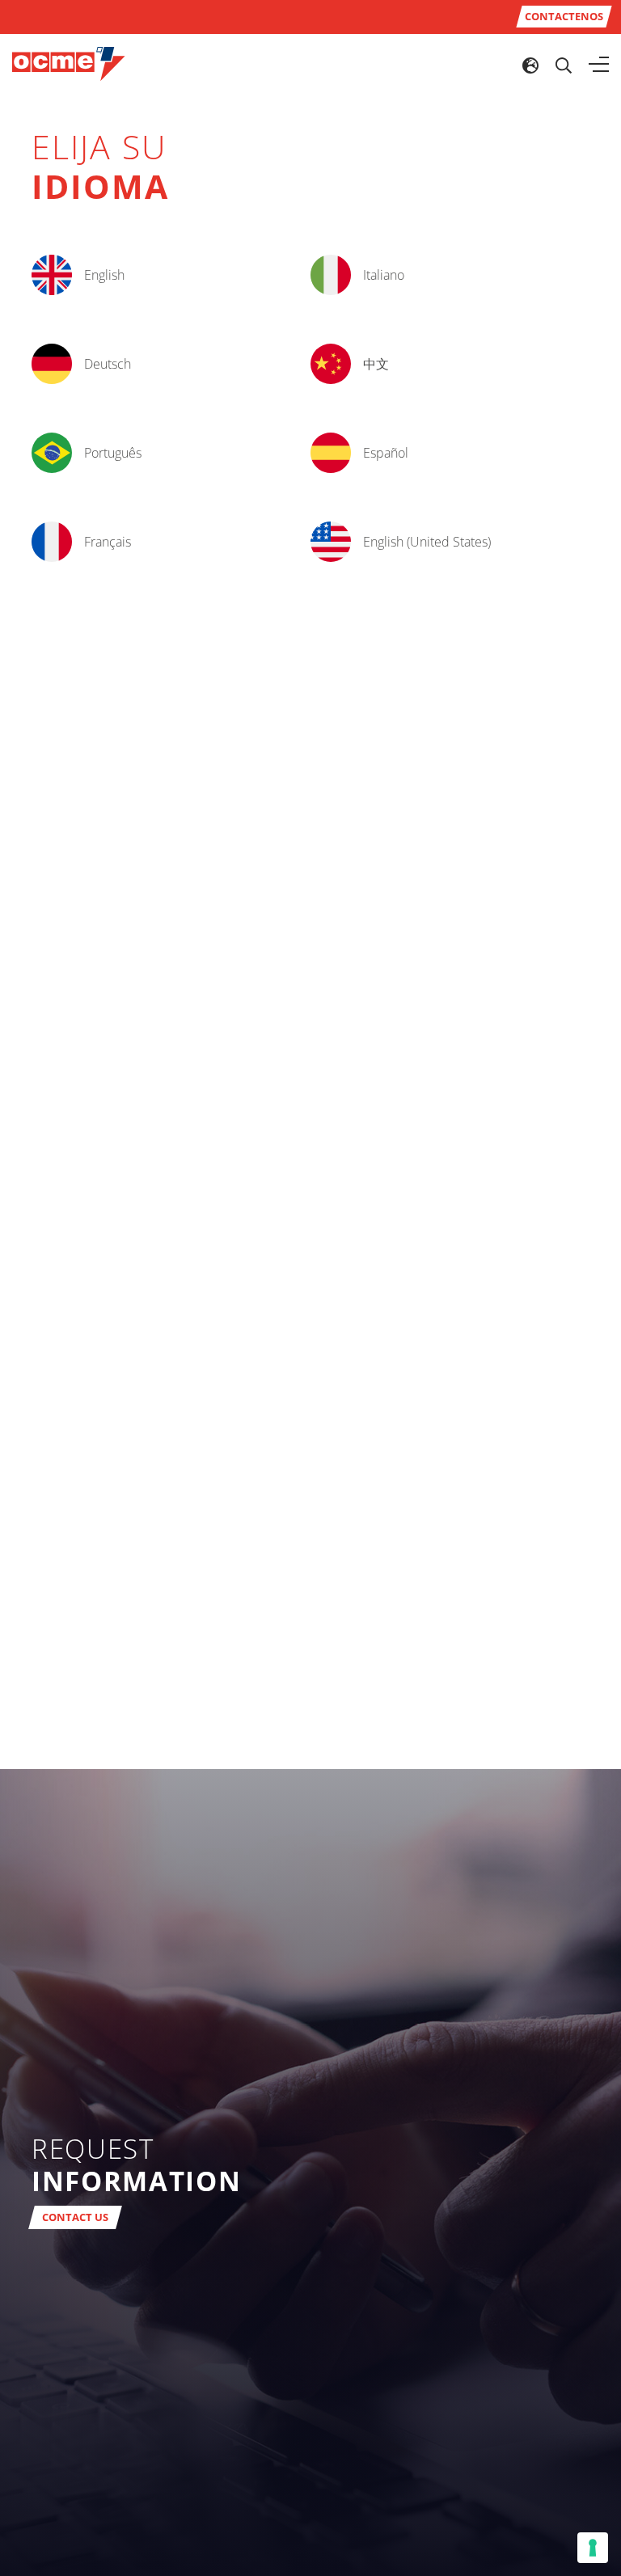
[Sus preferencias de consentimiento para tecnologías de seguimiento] (593, 2548)
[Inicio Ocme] (69, 63)
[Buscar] (564, 65)
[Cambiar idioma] (530, 65)
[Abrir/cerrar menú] (599, 65)
